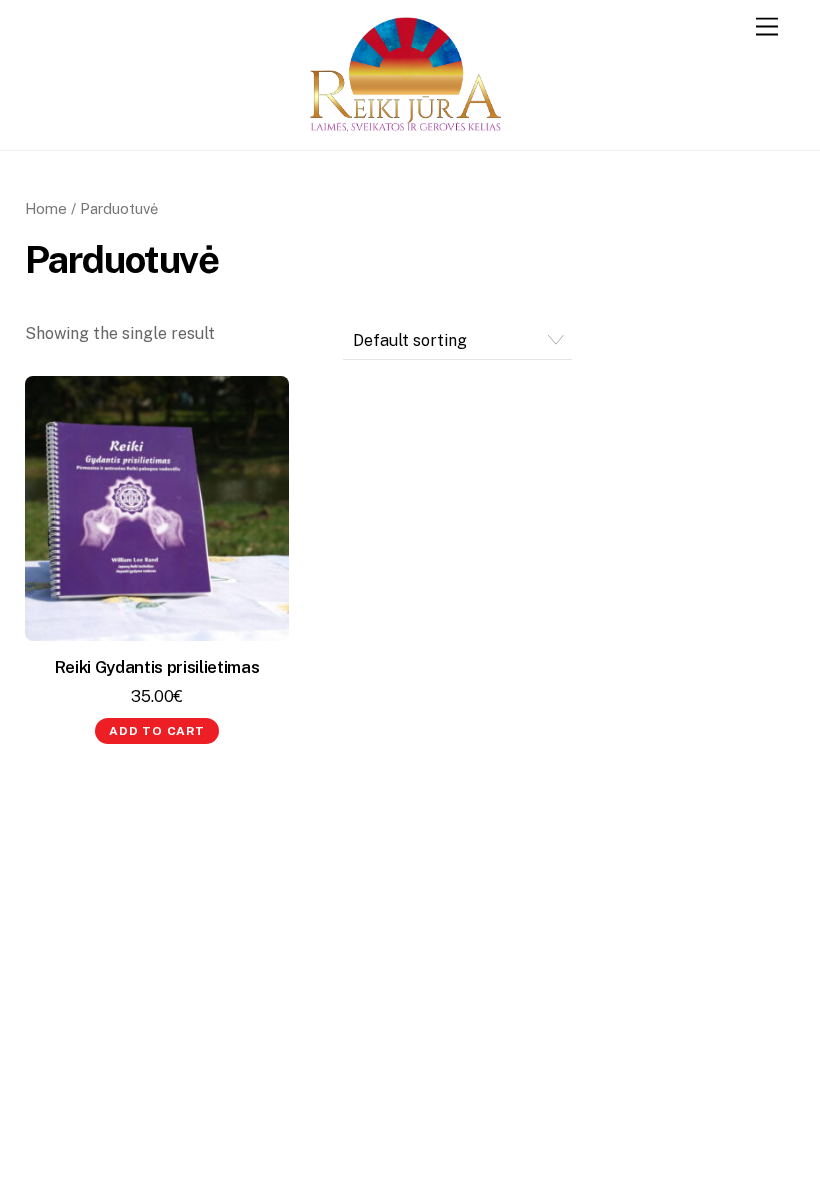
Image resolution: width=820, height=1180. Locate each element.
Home (46, 208)
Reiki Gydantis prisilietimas (157, 667)
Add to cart (157, 731)
